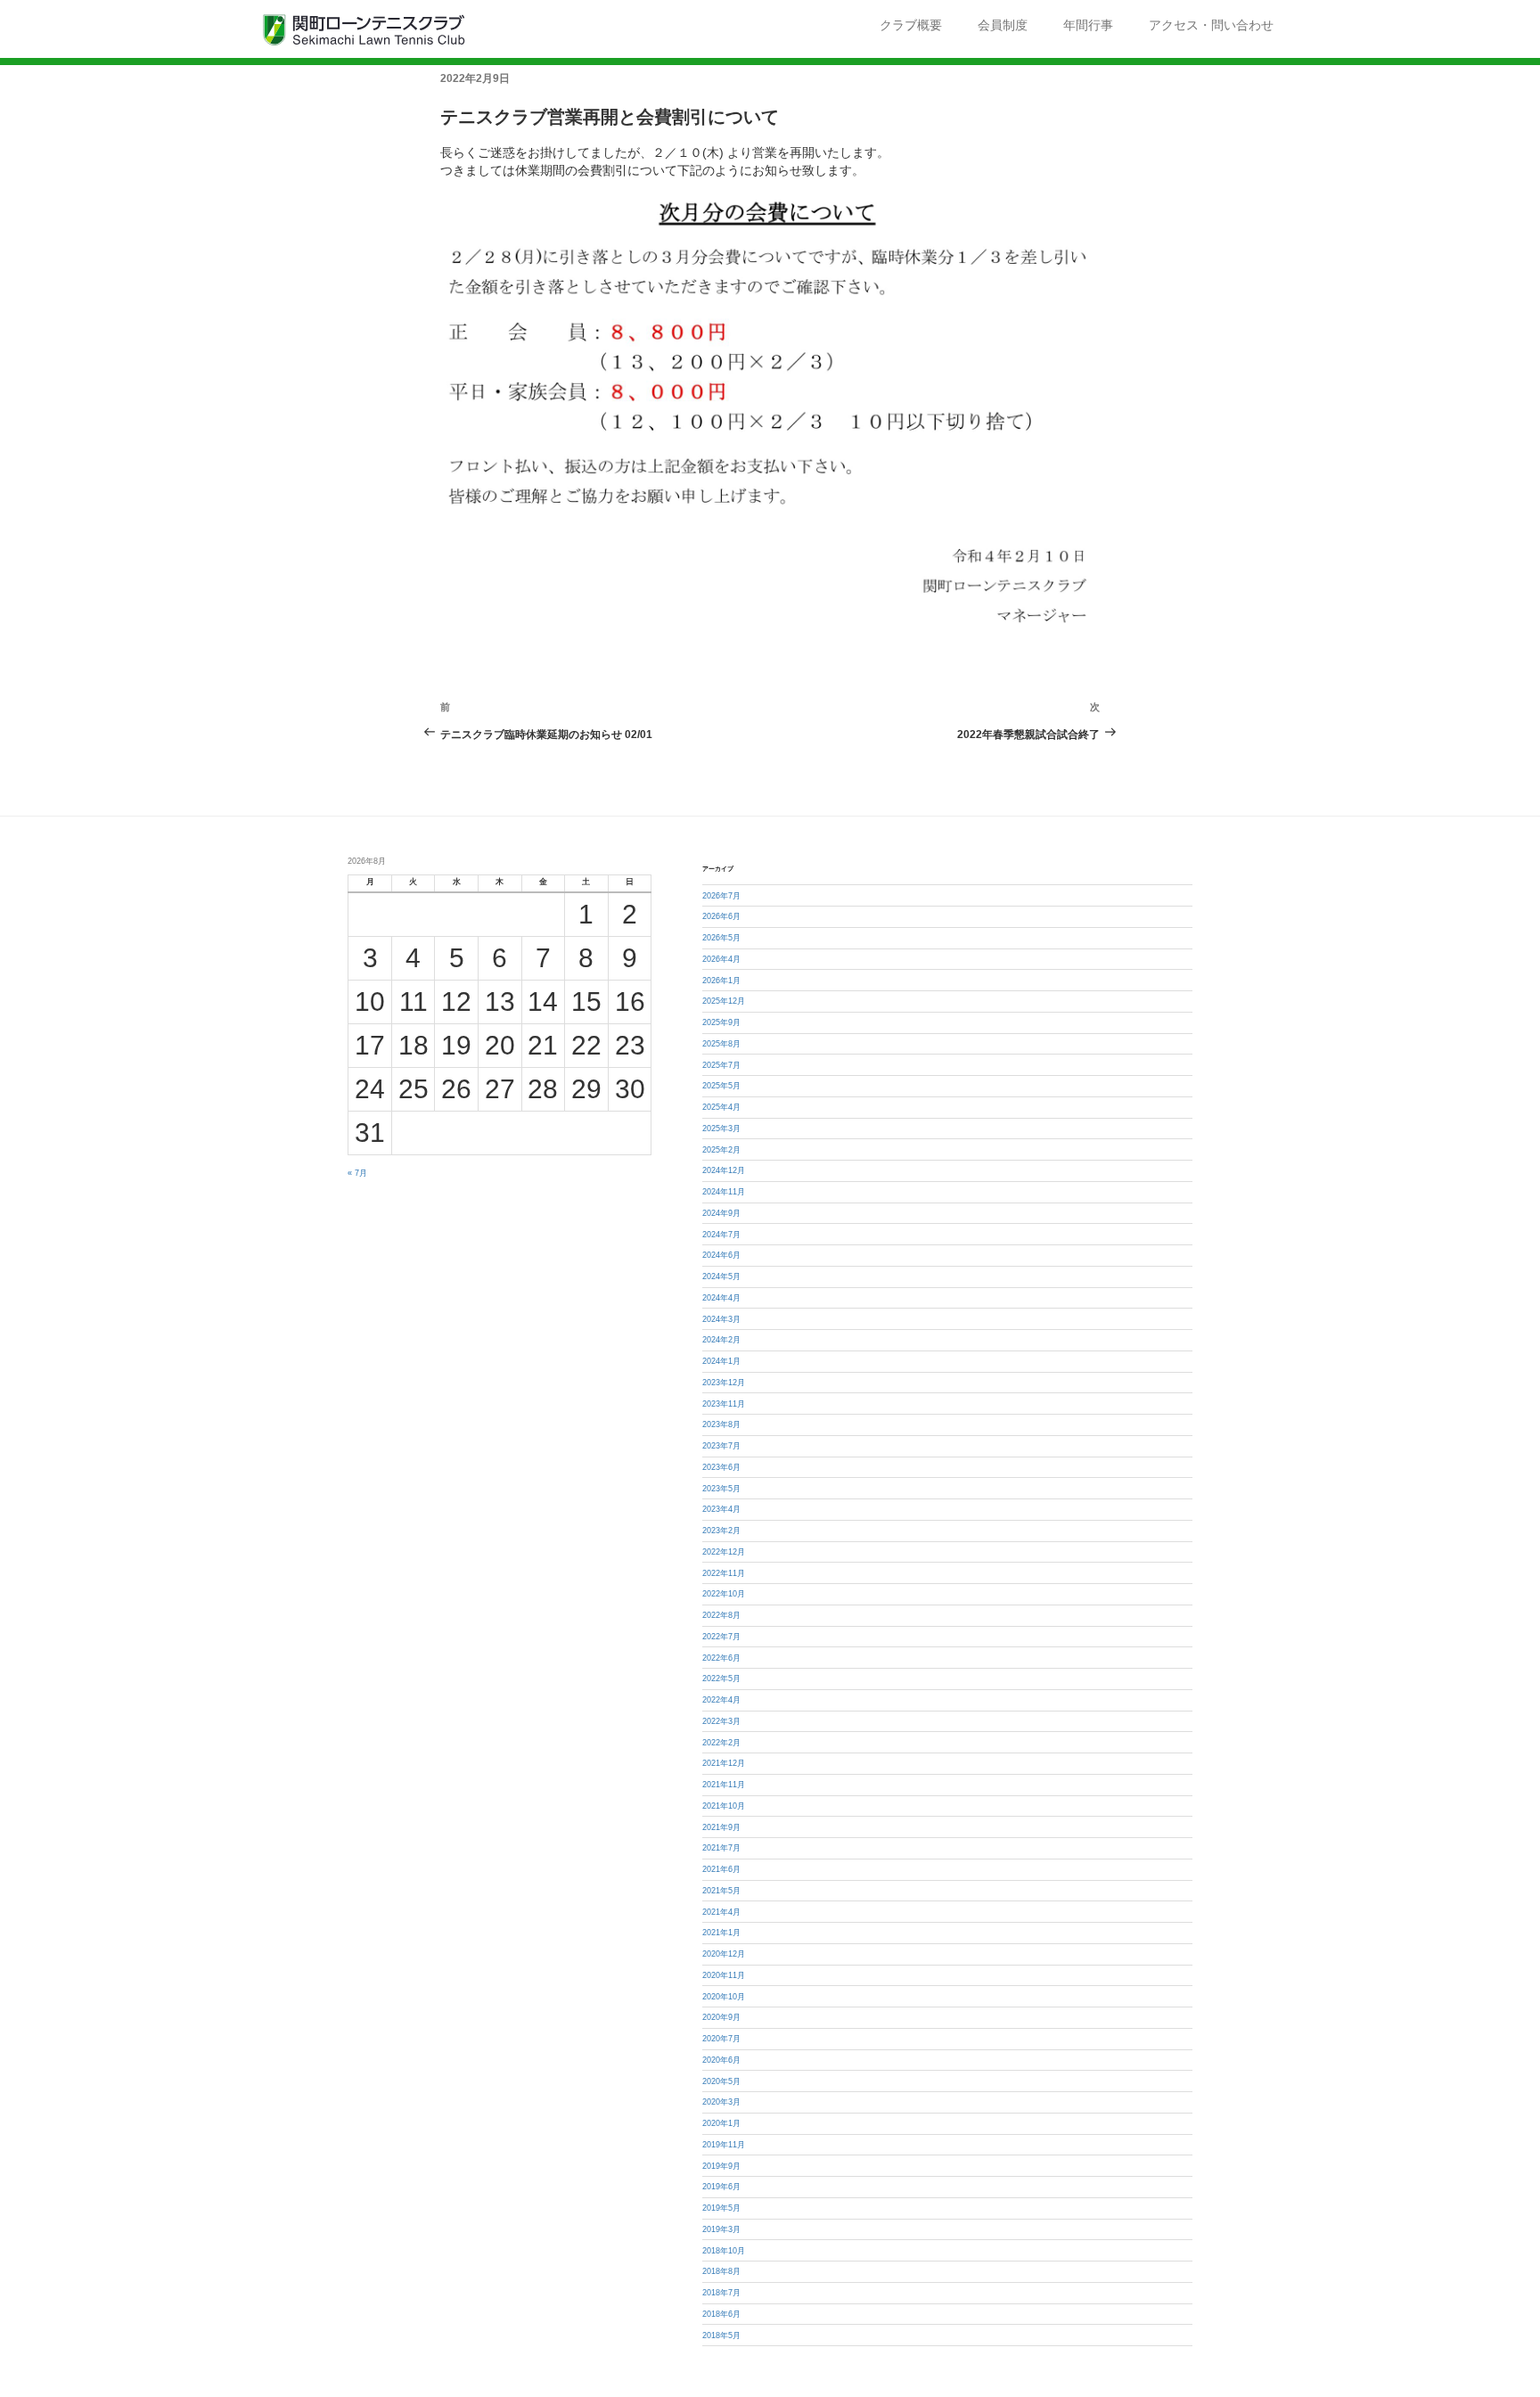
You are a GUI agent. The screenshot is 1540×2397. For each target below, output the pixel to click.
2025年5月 (721, 1086)
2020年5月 (721, 2081)
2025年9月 (721, 1022)
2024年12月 (724, 1170)
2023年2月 (721, 1531)
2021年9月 (721, 1827)
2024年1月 (721, 1361)
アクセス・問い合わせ (1211, 25)
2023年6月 (721, 1467)
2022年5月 (721, 1679)
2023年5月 (721, 1489)
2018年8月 (721, 2271)
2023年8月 (721, 1424)
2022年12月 (724, 1552)
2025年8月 (721, 1044)
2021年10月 (724, 1806)
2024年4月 (721, 1298)
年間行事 (1088, 25)
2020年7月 (721, 2039)
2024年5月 (721, 1276)
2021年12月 (724, 1763)
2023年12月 (724, 1383)
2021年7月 (721, 1848)
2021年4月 (721, 1912)
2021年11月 (724, 1785)
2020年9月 (721, 2017)
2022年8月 (721, 1615)
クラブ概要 (911, 25)
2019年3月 (721, 2229)
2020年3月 (721, 2102)
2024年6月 (721, 1255)
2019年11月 (724, 2145)
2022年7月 (721, 1637)
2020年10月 (724, 1997)
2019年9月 (721, 2166)
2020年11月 (724, 1975)
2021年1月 (721, 1933)
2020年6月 (721, 2060)
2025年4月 (721, 1107)
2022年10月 (724, 1594)
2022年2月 (721, 1743)
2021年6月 (721, 1869)
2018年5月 (721, 2335)
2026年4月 (721, 959)
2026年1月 (721, 981)
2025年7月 (721, 1065)
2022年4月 (721, 1700)
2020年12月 (724, 1954)
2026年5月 (721, 938)
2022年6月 (721, 1658)
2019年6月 (721, 2187)
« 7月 (357, 1173)
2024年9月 (721, 1213)
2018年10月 (724, 2251)
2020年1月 (721, 2123)
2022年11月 (724, 1573)
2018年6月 (721, 2314)
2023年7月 (721, 1446)
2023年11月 (724, 1404)
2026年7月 (721, 896)
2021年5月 (721, 1891)
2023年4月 (721, 1509)
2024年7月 (721, 1235)
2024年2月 (721, 1340)
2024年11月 (724, 1192)
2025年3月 (721, 1129)
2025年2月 (721, 1150)
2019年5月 (721, 2208)
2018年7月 (721, 2293)
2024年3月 (721, 1319)
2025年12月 (724, 1001)
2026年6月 (721, 916)
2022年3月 (721, 1721)
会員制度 (1003, 25)
